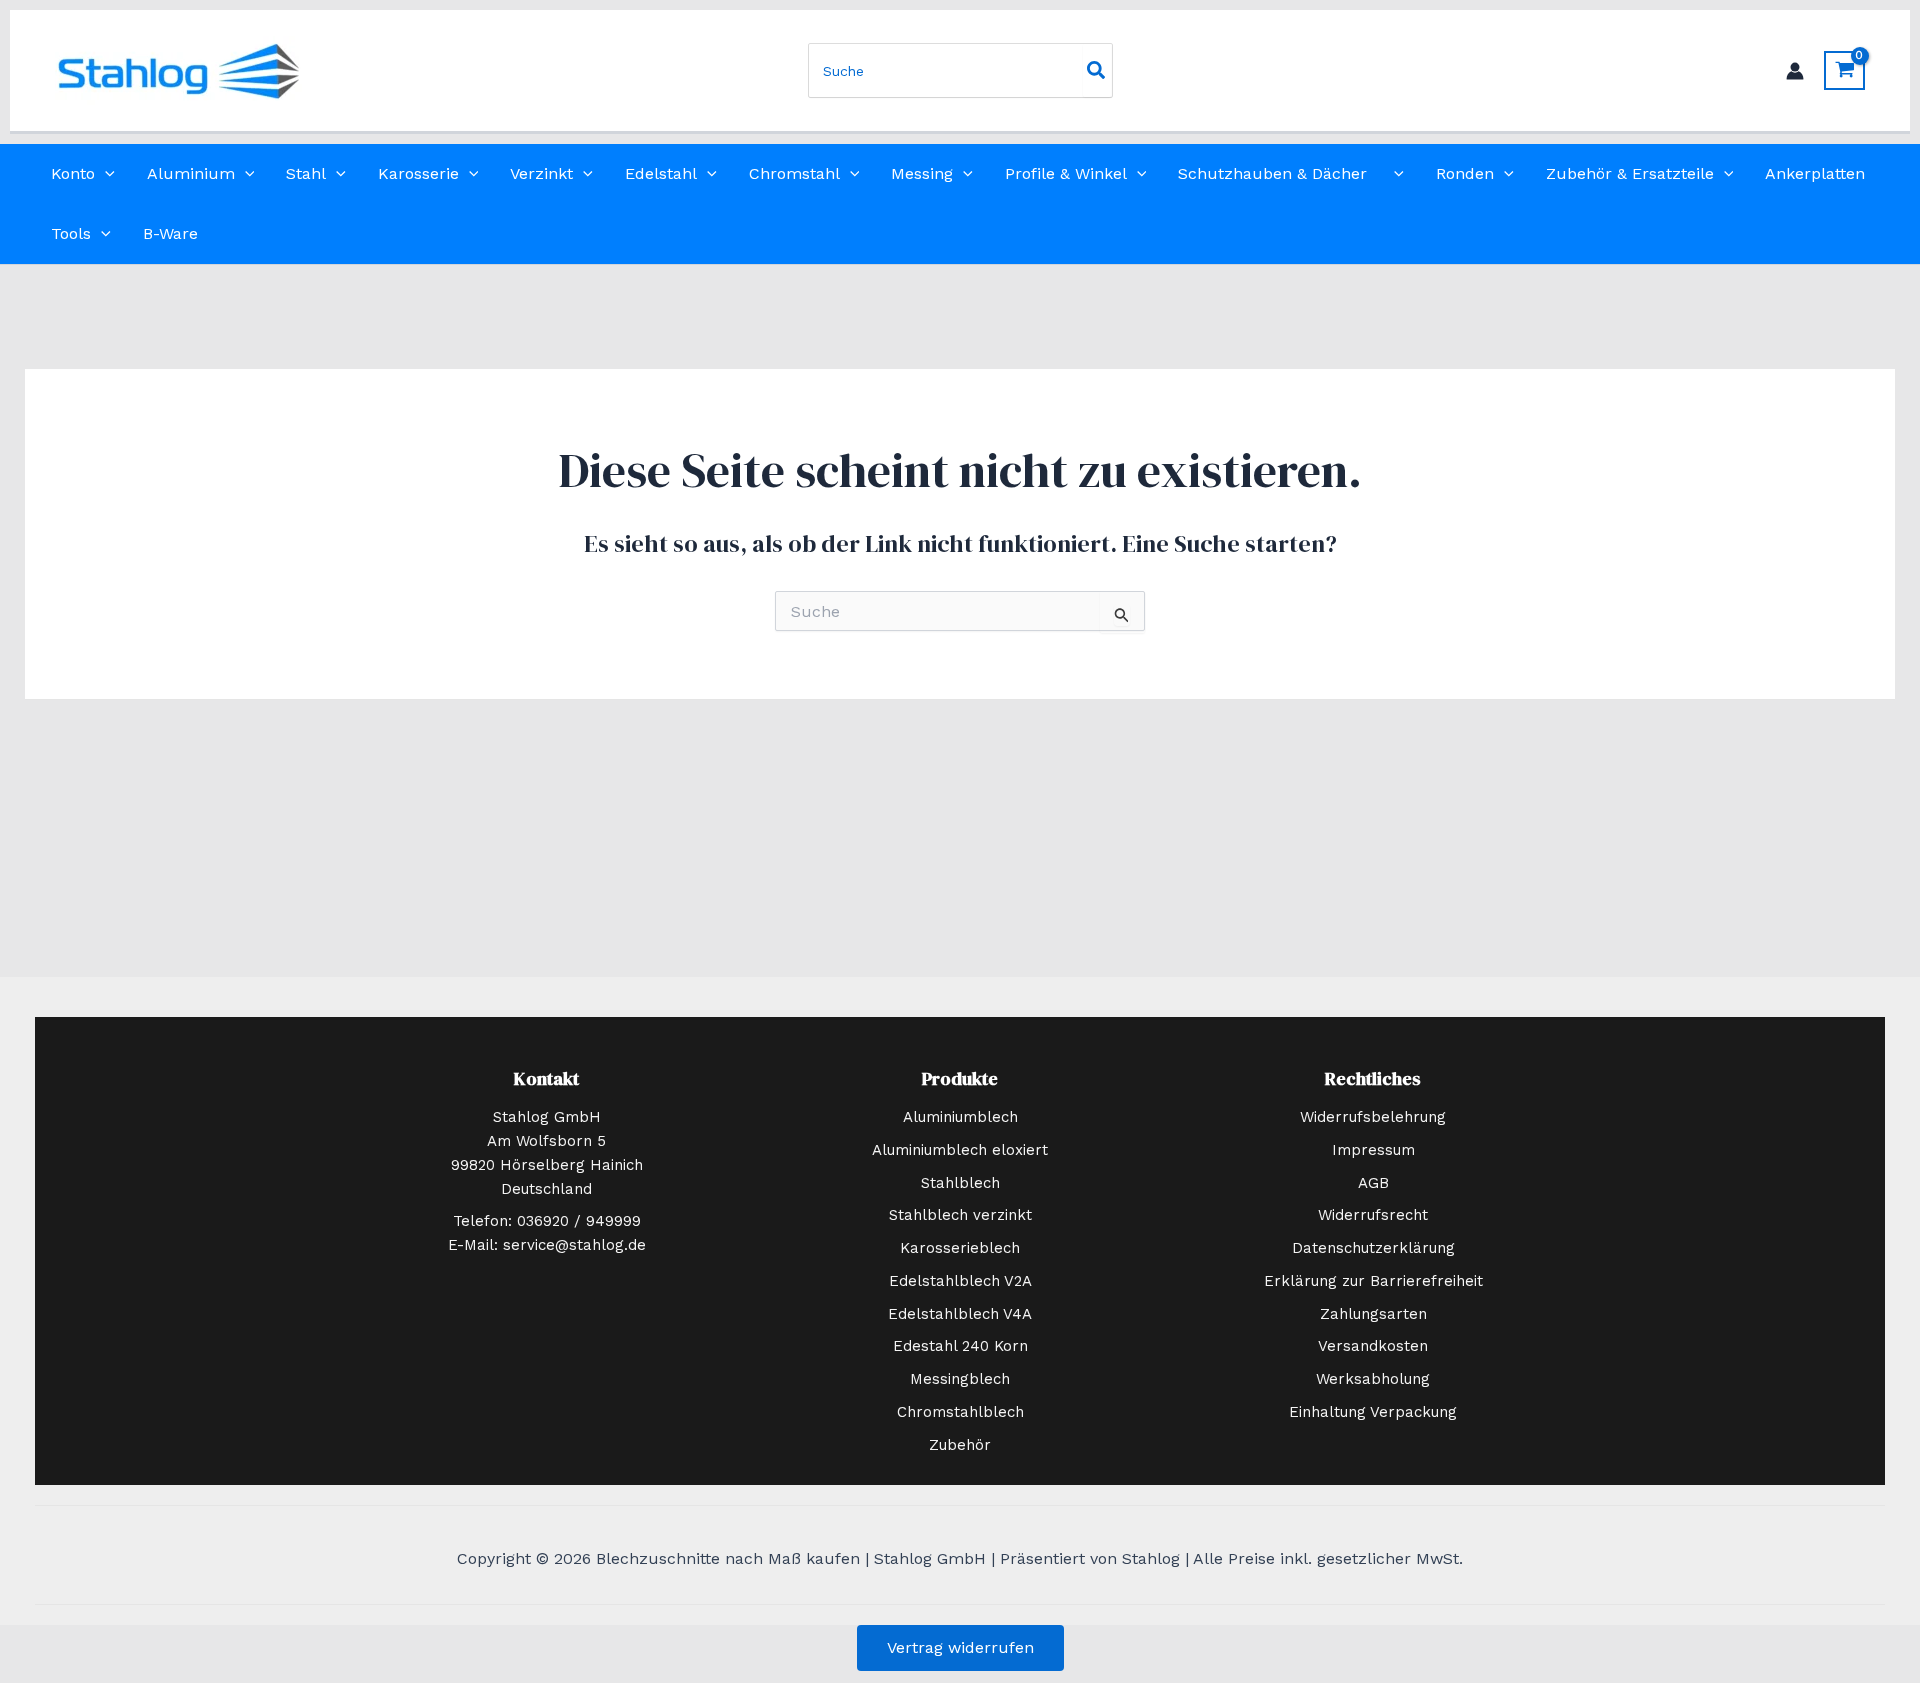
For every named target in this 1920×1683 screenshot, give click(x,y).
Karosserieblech (960, 1248)
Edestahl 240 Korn (960, 1346)
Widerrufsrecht (1373, 1215)
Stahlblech (960, 1183)
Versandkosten (1373, 1346)
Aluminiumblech (960, 1117)
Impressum (1373, 1150)
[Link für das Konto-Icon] (1795, 71)
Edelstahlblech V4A (960, 1314)
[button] (105, 174)
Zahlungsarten (1373, 1314)
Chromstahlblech (960, 1412)
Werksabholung (1373, 1379)
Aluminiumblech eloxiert (960, 1150)
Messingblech (960, 1379)
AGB (1373, 1183)
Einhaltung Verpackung (1373, 1412)
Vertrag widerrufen (960, 1647)
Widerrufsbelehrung (1373, 1117)
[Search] (1097, 70)
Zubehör (960, 1445)
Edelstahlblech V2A (960, 1281)
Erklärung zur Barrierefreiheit (1373, 1281)
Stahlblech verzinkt (960, 1215)
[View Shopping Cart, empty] (1844, 70)
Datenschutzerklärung (1373, 1248)
